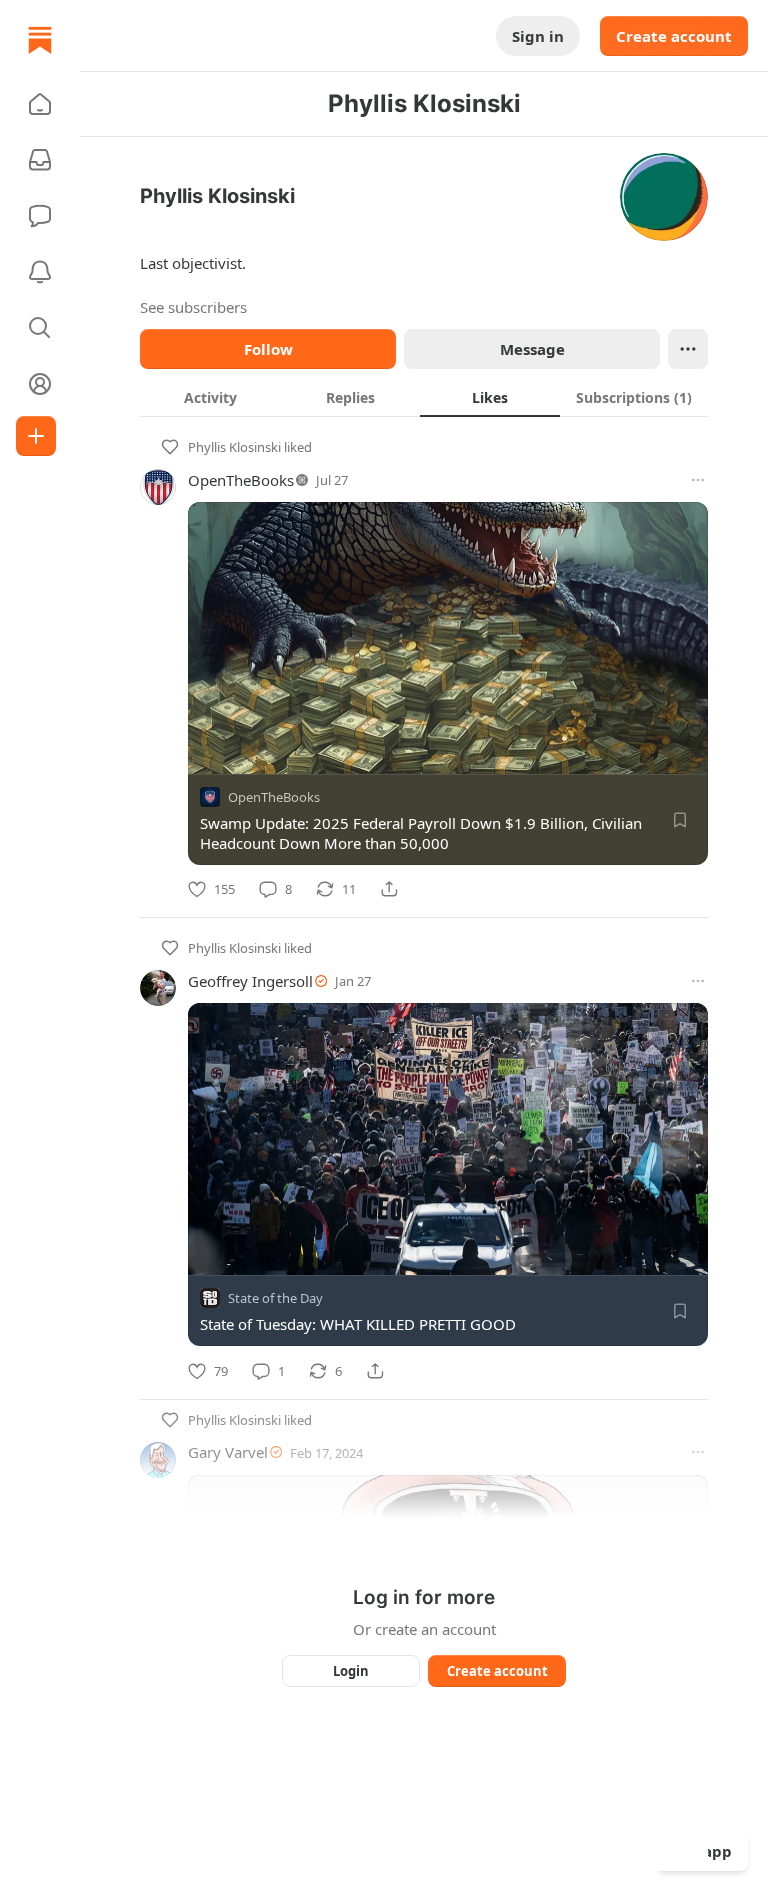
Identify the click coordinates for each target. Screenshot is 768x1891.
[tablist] (424, 397)
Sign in (538, 36)
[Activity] (40, 272)
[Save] (680, 820)
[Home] (40, 40)
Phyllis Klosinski (234, 447)
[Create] (36, 436)
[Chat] (40, 216)
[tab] (210, 397)
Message (532, 349)
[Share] (389, 889)
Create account (674, 36)
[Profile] (40, 384)
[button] (40, 104)
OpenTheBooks (241, 480)
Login (351, 1671)
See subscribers (193, 307)
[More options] (698, 480)
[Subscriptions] (40, 160)
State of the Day (275, 1299)
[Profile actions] (688, 349)
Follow (268, 349)
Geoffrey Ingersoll (250, 981)
